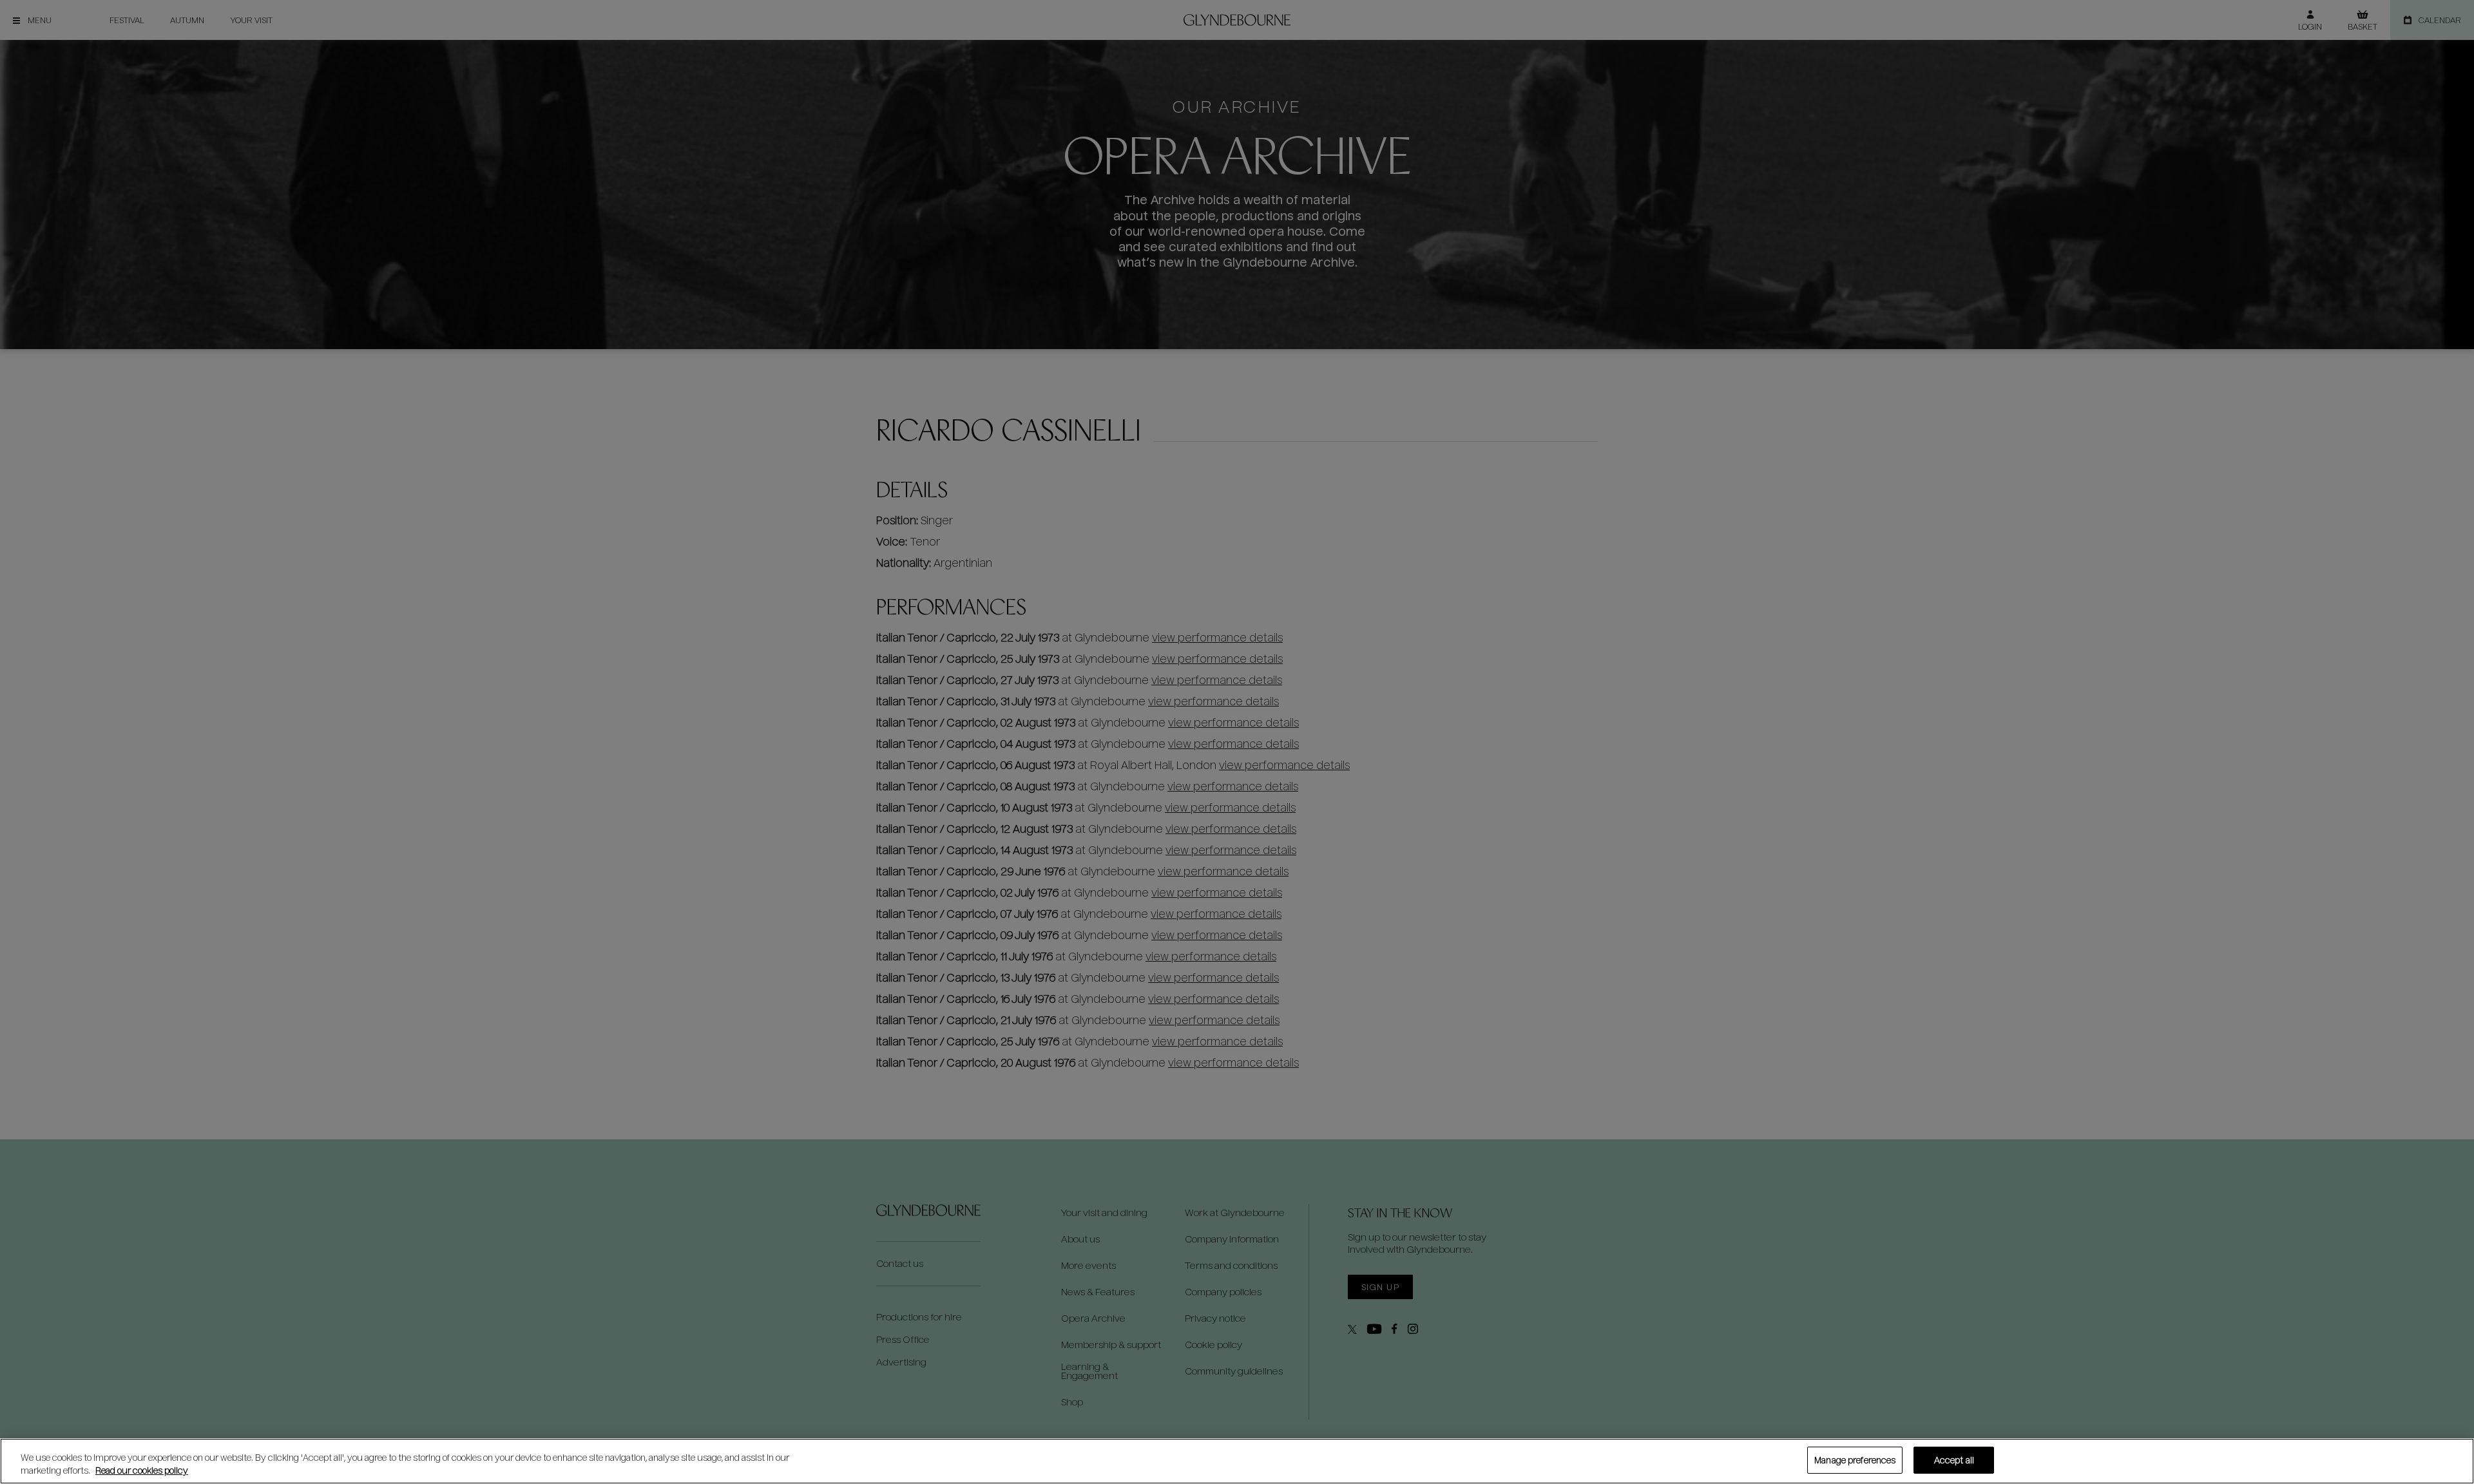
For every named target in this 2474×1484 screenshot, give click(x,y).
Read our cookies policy (142, 1470)
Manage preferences (1855, 1460)
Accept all (1954, 1460)
